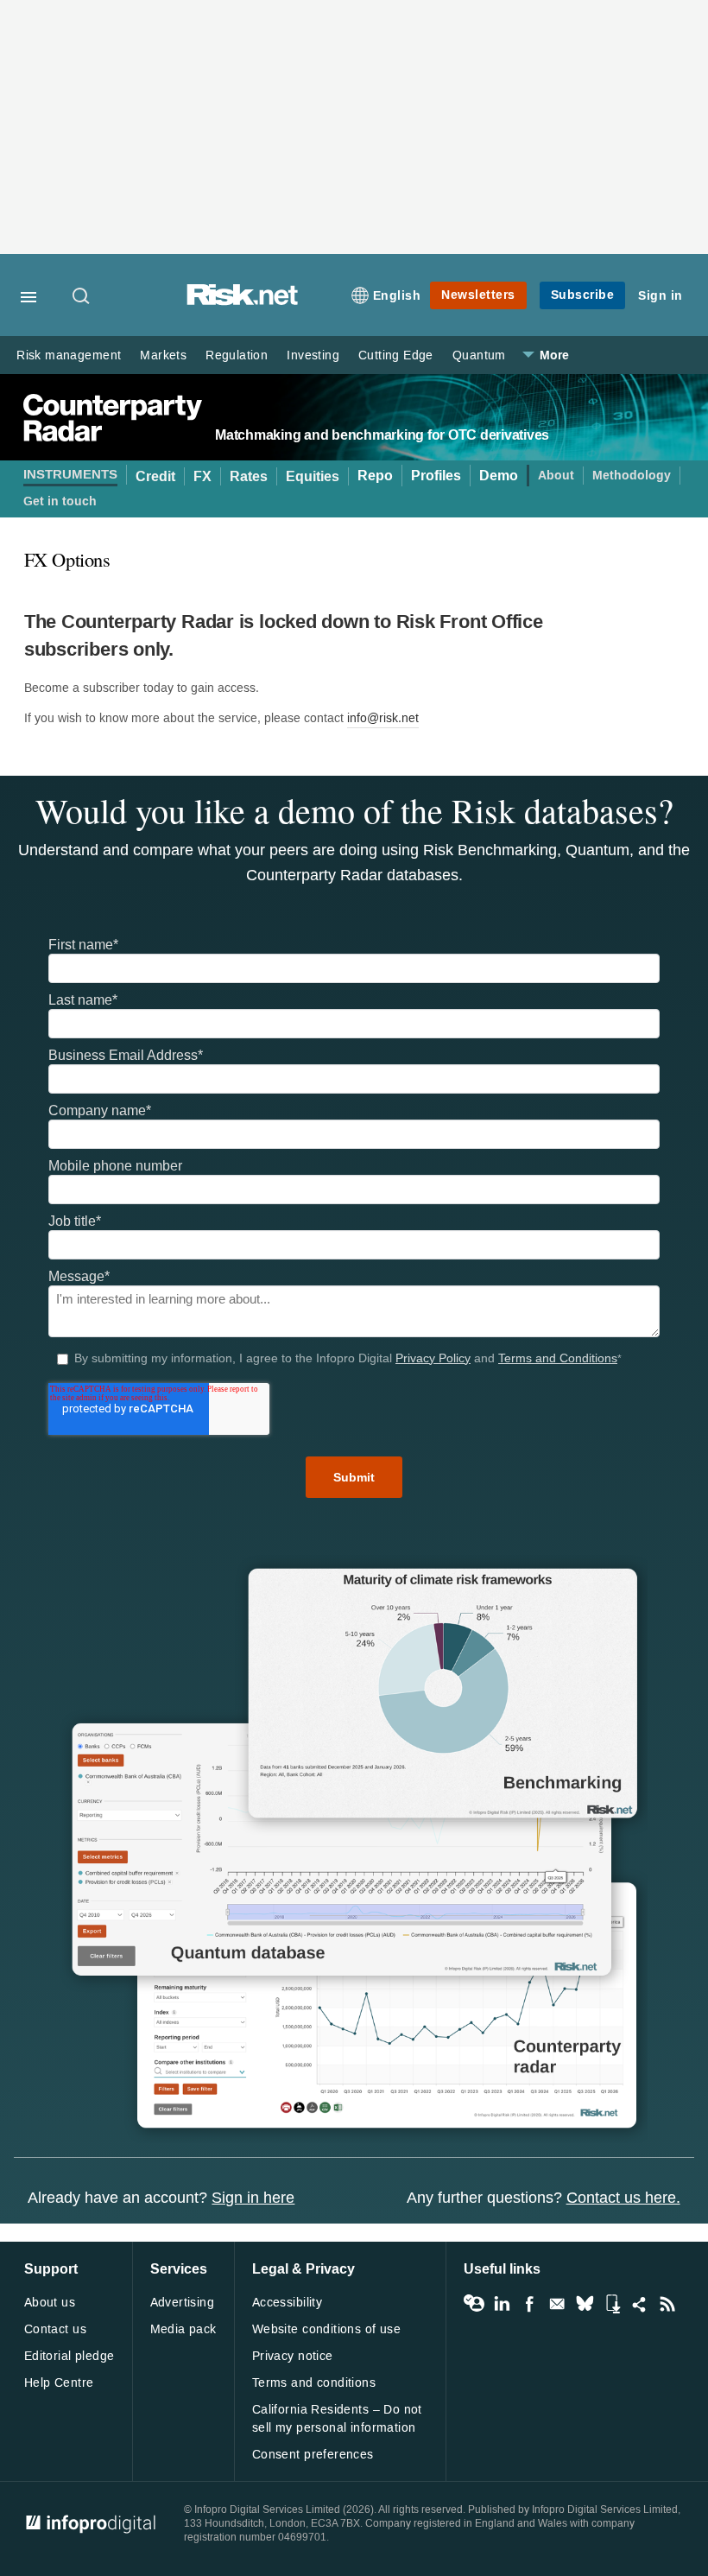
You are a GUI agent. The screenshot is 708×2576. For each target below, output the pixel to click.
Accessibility (287, 2303)
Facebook (529, 2304)
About (556, 476)
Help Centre (59, 2383)
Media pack (183, 2329)
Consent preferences (313, 2455)
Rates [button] (249, 476)
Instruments (70, 475)
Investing (313, 355)
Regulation (237, 355)
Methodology (632, 476)
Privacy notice (293, 2356)
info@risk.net (383, 718)
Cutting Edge (396, 355)
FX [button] (202, 476)
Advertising (183, 2303)
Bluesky (585, 2304)
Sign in (661, 296)
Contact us (55, 2329)
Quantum (479, 355)
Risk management (69, 355)
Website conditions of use (327, 2329)
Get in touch (60, 501)
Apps (612, 2304)
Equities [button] (313, 476)
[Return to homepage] (243, 301)
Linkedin (502, 2304)
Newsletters (478, 295)
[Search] (82, 297)
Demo (499, 476)
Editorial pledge (70, 2356)
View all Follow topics (474, 2304)
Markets (163, 355)
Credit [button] (155, 476)
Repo (375, 476)
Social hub (640, 2304)
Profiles (436, 476)
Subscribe (583, 295)
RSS (667, 2304)
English (397, 296)
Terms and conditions (314, 2383)
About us (50, 2303)
